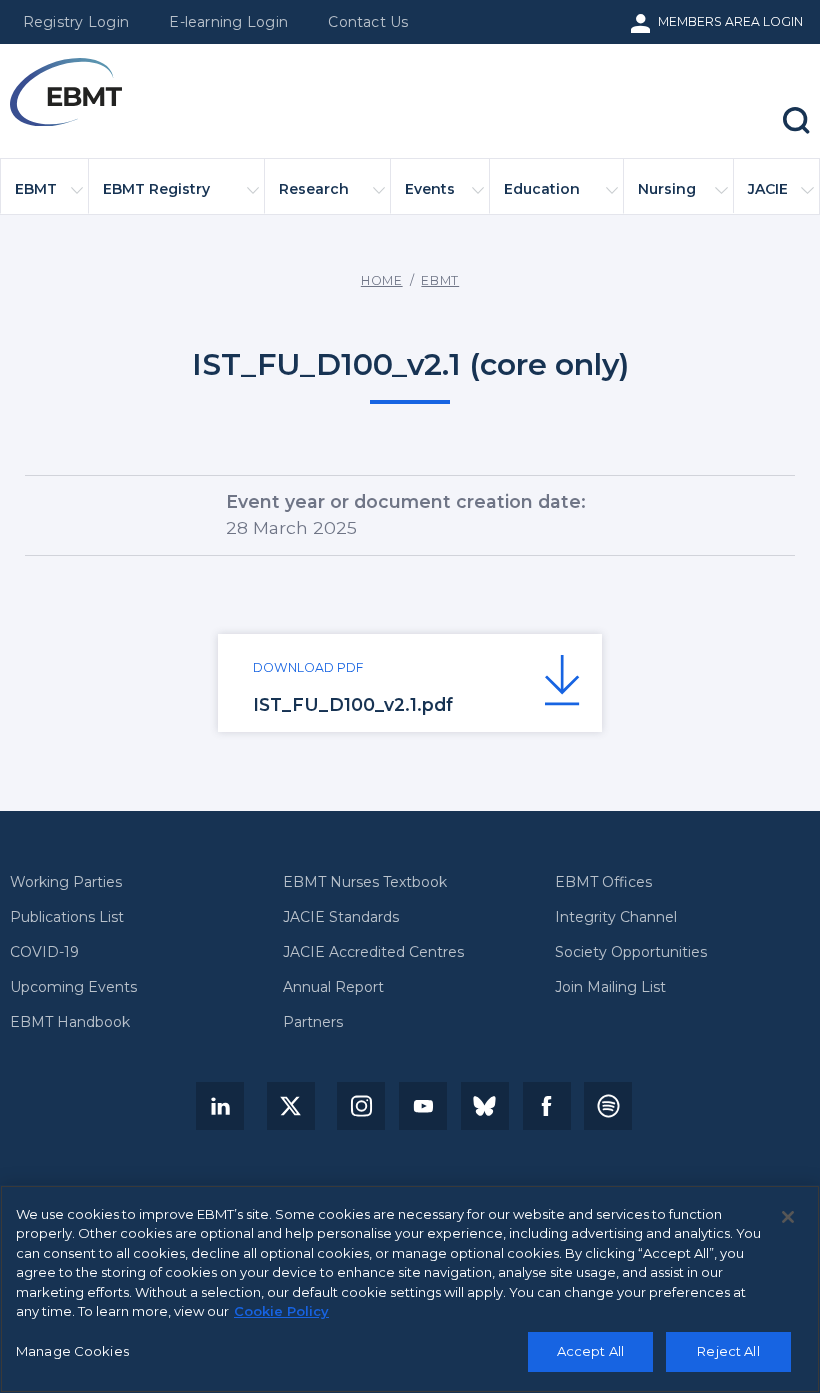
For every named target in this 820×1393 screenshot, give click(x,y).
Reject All (728, 1351)
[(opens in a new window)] (220, 1106)
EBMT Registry (156, 189)
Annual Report (333, 988)
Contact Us (368, 22)
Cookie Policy (281, 1311)
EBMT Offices (603, 883)
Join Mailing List (610, 988)
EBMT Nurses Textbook (365, 883)
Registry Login (76, 22)
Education (542, 189)
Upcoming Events (73, 988)
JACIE (768, 189)
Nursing (667, 189)
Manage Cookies (72, 1351)
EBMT (36, 189)
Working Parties (66, 883)
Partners (313, 1023)
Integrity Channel (616, 918)
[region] (410, 1289)
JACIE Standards (341, 918)
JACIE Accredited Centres (373, 953)
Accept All (590, 1351)
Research (314, 189)
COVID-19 (44, 953)
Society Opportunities (631, 953)
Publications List (67, 918)
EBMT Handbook (70, 1023)
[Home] (66, 92)
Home (382, 280)
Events (430, 189)
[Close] (788, 1217)
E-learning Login (228, 22)
